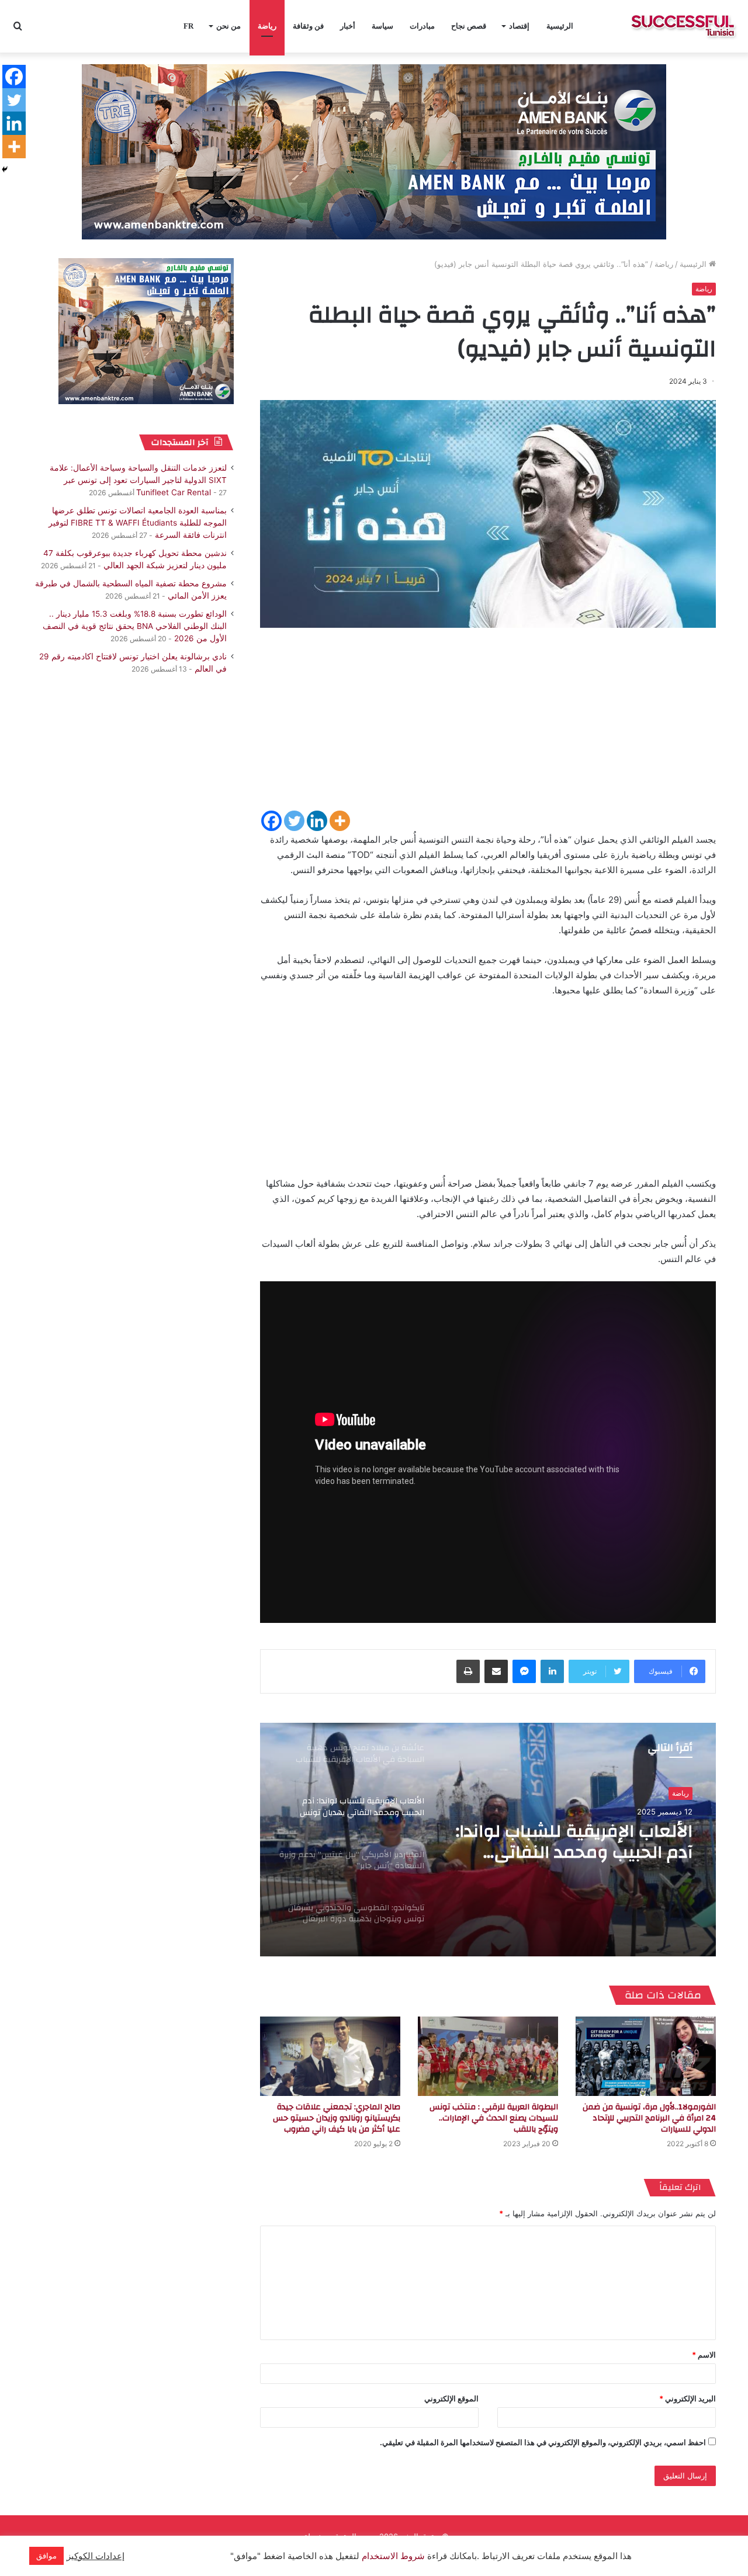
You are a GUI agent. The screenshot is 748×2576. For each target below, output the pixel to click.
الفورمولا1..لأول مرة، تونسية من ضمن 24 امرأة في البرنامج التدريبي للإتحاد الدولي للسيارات (649, 2118)
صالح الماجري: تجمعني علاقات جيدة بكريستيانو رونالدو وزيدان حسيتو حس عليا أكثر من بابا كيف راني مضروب (337, 2118)
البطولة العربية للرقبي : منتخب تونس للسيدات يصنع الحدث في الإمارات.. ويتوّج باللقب (494, 2118)
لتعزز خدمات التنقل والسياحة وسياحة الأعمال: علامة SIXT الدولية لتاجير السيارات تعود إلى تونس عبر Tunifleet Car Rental (138, 480)
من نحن (228, 26)
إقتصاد (519, 26)
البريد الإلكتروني (688, 2398)
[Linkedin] (317, 821)
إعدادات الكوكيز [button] (96, 2556)
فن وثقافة (308, 26)
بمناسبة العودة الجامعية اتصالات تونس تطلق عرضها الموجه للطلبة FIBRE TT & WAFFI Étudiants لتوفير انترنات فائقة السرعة (138, 523)
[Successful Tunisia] (683, 26)
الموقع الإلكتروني (451, 2398)
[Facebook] (271, 821)
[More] (340, 821)
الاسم (704, 2355)
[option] (488, 1840)
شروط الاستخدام (392, 2556)
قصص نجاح (469, 26)
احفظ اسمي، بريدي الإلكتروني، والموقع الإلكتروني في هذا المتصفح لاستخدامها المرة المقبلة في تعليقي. (543, 2442)
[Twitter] (294, 821)
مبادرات (422, 26)
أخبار (348, 26)
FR (188, 26)
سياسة (382, 26)
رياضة (267, 26)
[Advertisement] (488, 727)
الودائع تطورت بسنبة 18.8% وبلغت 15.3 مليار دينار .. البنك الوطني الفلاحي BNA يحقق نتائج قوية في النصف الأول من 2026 (135, 626)
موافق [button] (46, 2556)
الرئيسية (560, 26)
